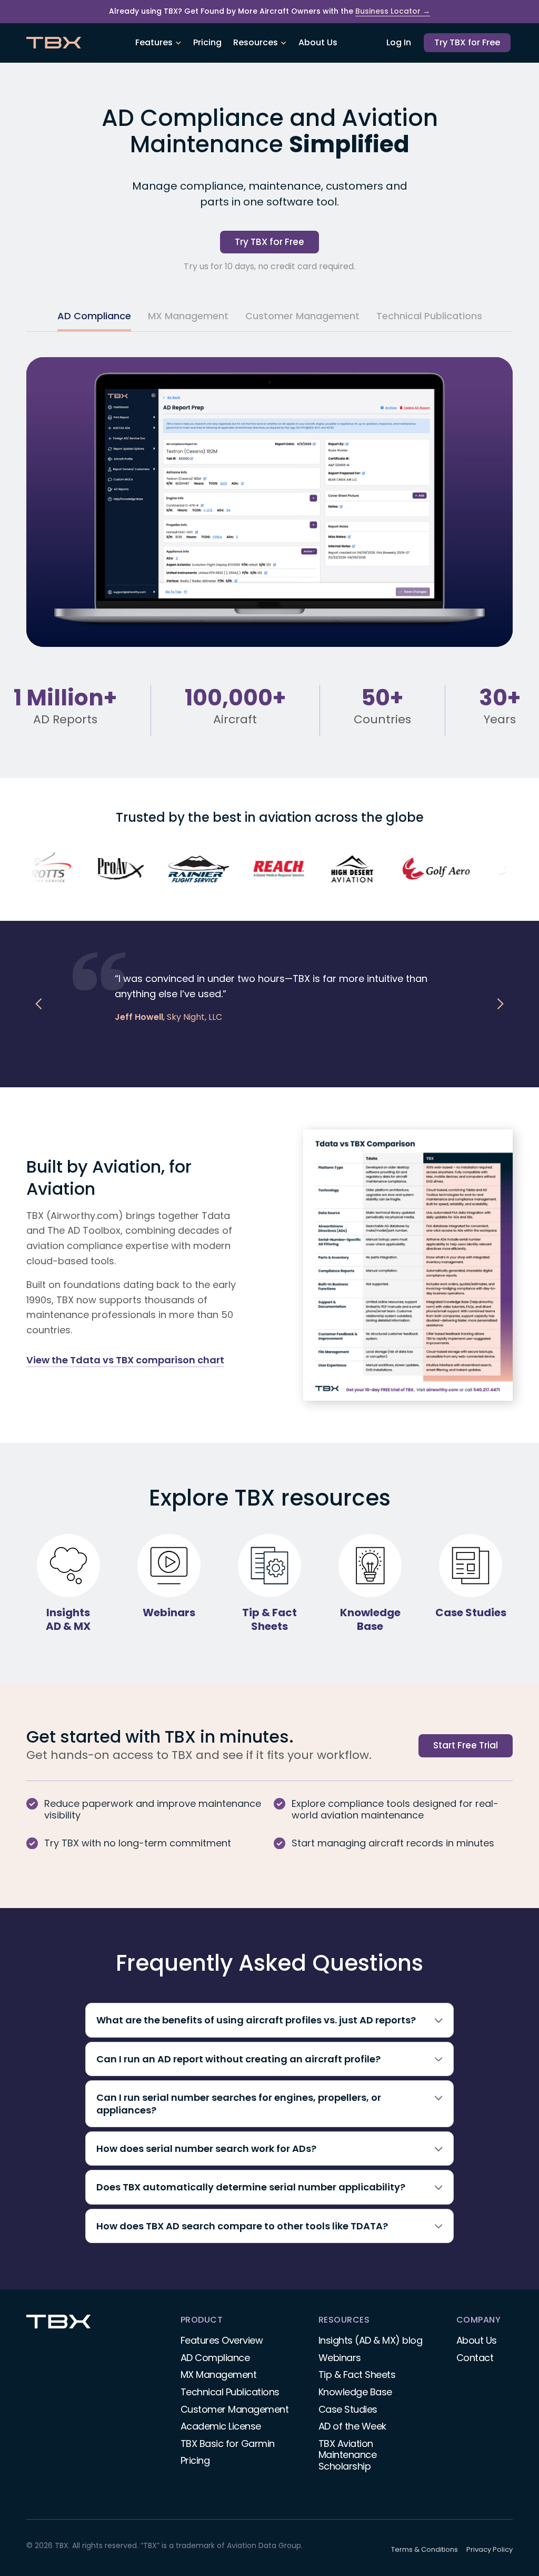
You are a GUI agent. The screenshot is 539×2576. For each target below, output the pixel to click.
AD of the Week (352, 2426)
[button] (158, 43)
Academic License (221, 2426)
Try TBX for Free (467, 42)
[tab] (94, 317)
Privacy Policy (490, 2549)
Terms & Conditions (425, 2549)
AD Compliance (215, 2358)
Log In (399, 42)
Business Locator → (393, 11)
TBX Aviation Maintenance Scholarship (348, 2455)
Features (154, 42)
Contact (475, 2358)
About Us (318, 42)
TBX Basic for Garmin (228, 2444)
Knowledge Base (355, 2392)
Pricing (207, 42)
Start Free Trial (466, 1745)
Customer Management (235, 2409)
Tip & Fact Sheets (357, 2375)
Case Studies (348, 2409)
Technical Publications (230, 2392)
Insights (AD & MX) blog (371, 2340)
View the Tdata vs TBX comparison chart (125, 1360)
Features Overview (222, 2340)
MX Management (219, 2375)
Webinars (340, 2358)
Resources (256, 42)
